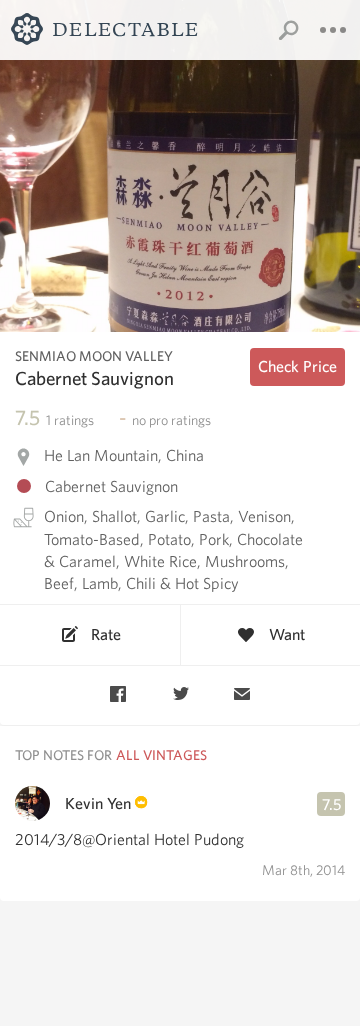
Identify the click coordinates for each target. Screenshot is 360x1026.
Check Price (297, 366)
